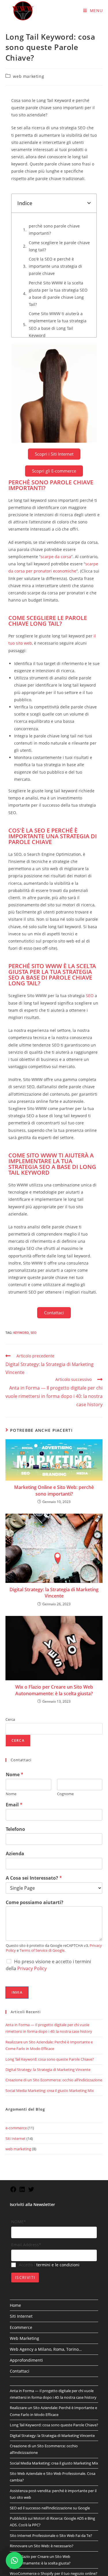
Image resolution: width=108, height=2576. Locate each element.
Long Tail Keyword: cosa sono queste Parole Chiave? (50, 1935)
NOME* (19, 2097)
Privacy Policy (32, 1844)
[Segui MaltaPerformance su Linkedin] (22, 2067)
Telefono (15, 1705)
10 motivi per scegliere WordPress (39, 2508)
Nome (15, 1650)
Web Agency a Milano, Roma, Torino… (46, 2225)
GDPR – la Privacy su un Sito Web (38, 2460)
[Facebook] (13, 2067)
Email (14, 1681)
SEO (90, 871)
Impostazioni (45, 2567)
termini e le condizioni (58, 2141)
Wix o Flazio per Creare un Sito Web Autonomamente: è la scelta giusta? (54, 1566)
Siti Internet (16, 2014)
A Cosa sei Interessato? (34, 1754)
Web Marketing (24, 2214)
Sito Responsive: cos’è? (29, 2481)
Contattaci (20, 2247)
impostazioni (54, 2556)
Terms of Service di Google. (42, 1826)
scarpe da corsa (56, 432)
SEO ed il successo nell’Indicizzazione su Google (50, 2384)
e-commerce (16, 2004)
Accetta (75, 2567)
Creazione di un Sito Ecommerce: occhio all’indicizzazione (54, 1956)
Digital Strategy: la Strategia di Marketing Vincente (54, 1468)
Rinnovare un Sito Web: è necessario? (42, 2422)
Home (15, 2181)
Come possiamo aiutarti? (35, 1778)
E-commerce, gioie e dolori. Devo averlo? (44, 2470)
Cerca (10, 1595)
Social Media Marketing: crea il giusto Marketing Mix (50, 1966)
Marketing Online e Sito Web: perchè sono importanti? (54, 1366)
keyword (21, 1208)
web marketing (29, 76)
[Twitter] (31, 2067)
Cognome (65, 1670)
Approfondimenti (26, 2236)
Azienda (15, 1730)
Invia (17, 1868)
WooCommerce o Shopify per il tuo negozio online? (54, 2449)
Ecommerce (21, 2203)
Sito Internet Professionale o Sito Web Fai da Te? (51, 2411)
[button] (89, 203)
